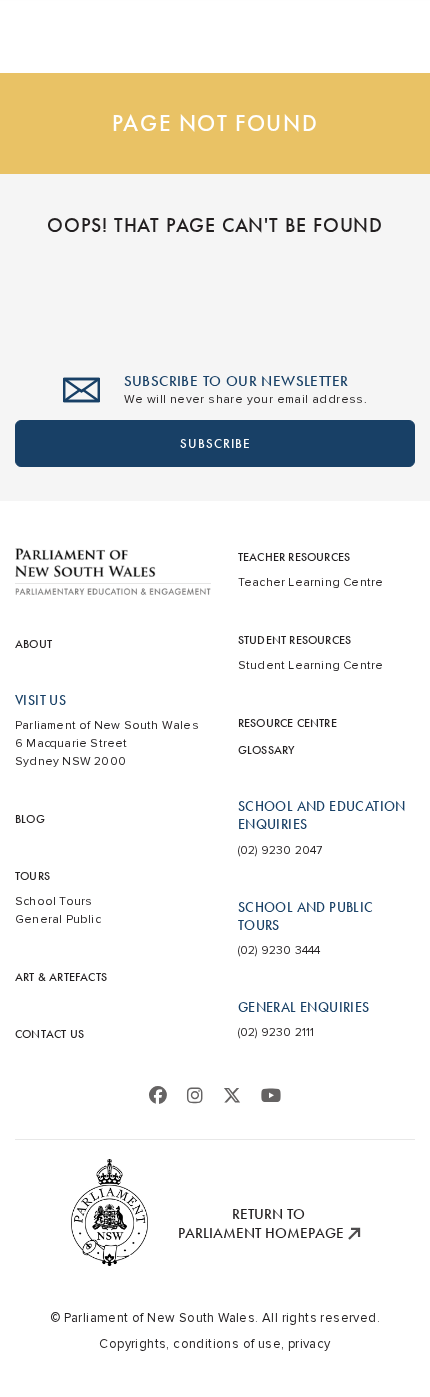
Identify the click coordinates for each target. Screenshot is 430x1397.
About (33, 644)
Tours (32, 876)
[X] (232, 1096)
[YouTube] (271, 1096)
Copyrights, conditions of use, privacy (214, 1344)
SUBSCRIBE (215, 443)
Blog (30, 819)
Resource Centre (287, 723)
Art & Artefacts (61, 977)
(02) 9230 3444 (279, 950)
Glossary (266, 750)
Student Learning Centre (311, 665)
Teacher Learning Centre (311, 582)
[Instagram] (195, 1096)
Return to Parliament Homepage (263, 1224)
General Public (58, 919)
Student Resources (294, 640)
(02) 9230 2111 (276, 1032)
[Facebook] (158, 1096)
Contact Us (49, 1034)
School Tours (53, 901)
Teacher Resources (294, 557)
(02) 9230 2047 (280, 850)
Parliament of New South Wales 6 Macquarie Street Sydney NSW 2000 (107, 743)
